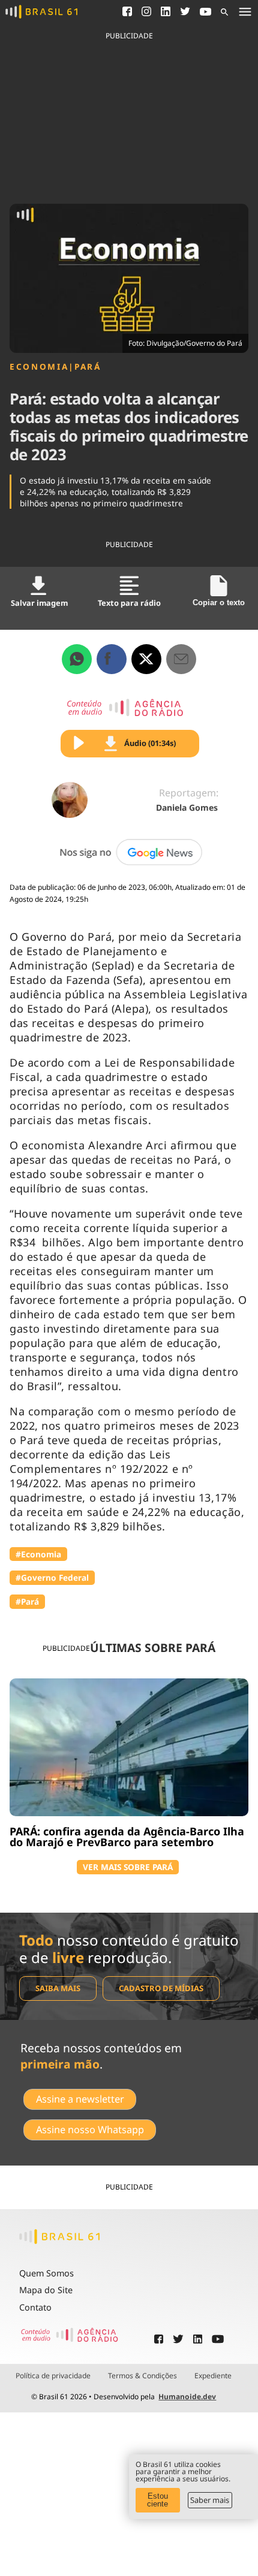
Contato (35, 2307)
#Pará (27, 1601)
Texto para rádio (129, 603)
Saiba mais (58, 1988)
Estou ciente (157, 2500)
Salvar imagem (39, 603)
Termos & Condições (142, 2376)
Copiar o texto (219, 603)
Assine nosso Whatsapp (90, 2130)
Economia (39, 367)
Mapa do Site (46, 2290)
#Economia (38, 1554)
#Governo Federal (52, 1577)
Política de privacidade (53, 2376)
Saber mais (210, 2500)
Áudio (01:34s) (150, 743)
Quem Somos (46, 2273)
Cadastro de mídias (161, 1988)
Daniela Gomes (187, 807)
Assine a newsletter (80, 2099)
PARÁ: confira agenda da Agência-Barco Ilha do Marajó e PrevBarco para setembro (127, 1837)
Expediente (213, 2376)
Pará (88, 367)
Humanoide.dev (187, 2397)
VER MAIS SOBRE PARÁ (128, 1867)
